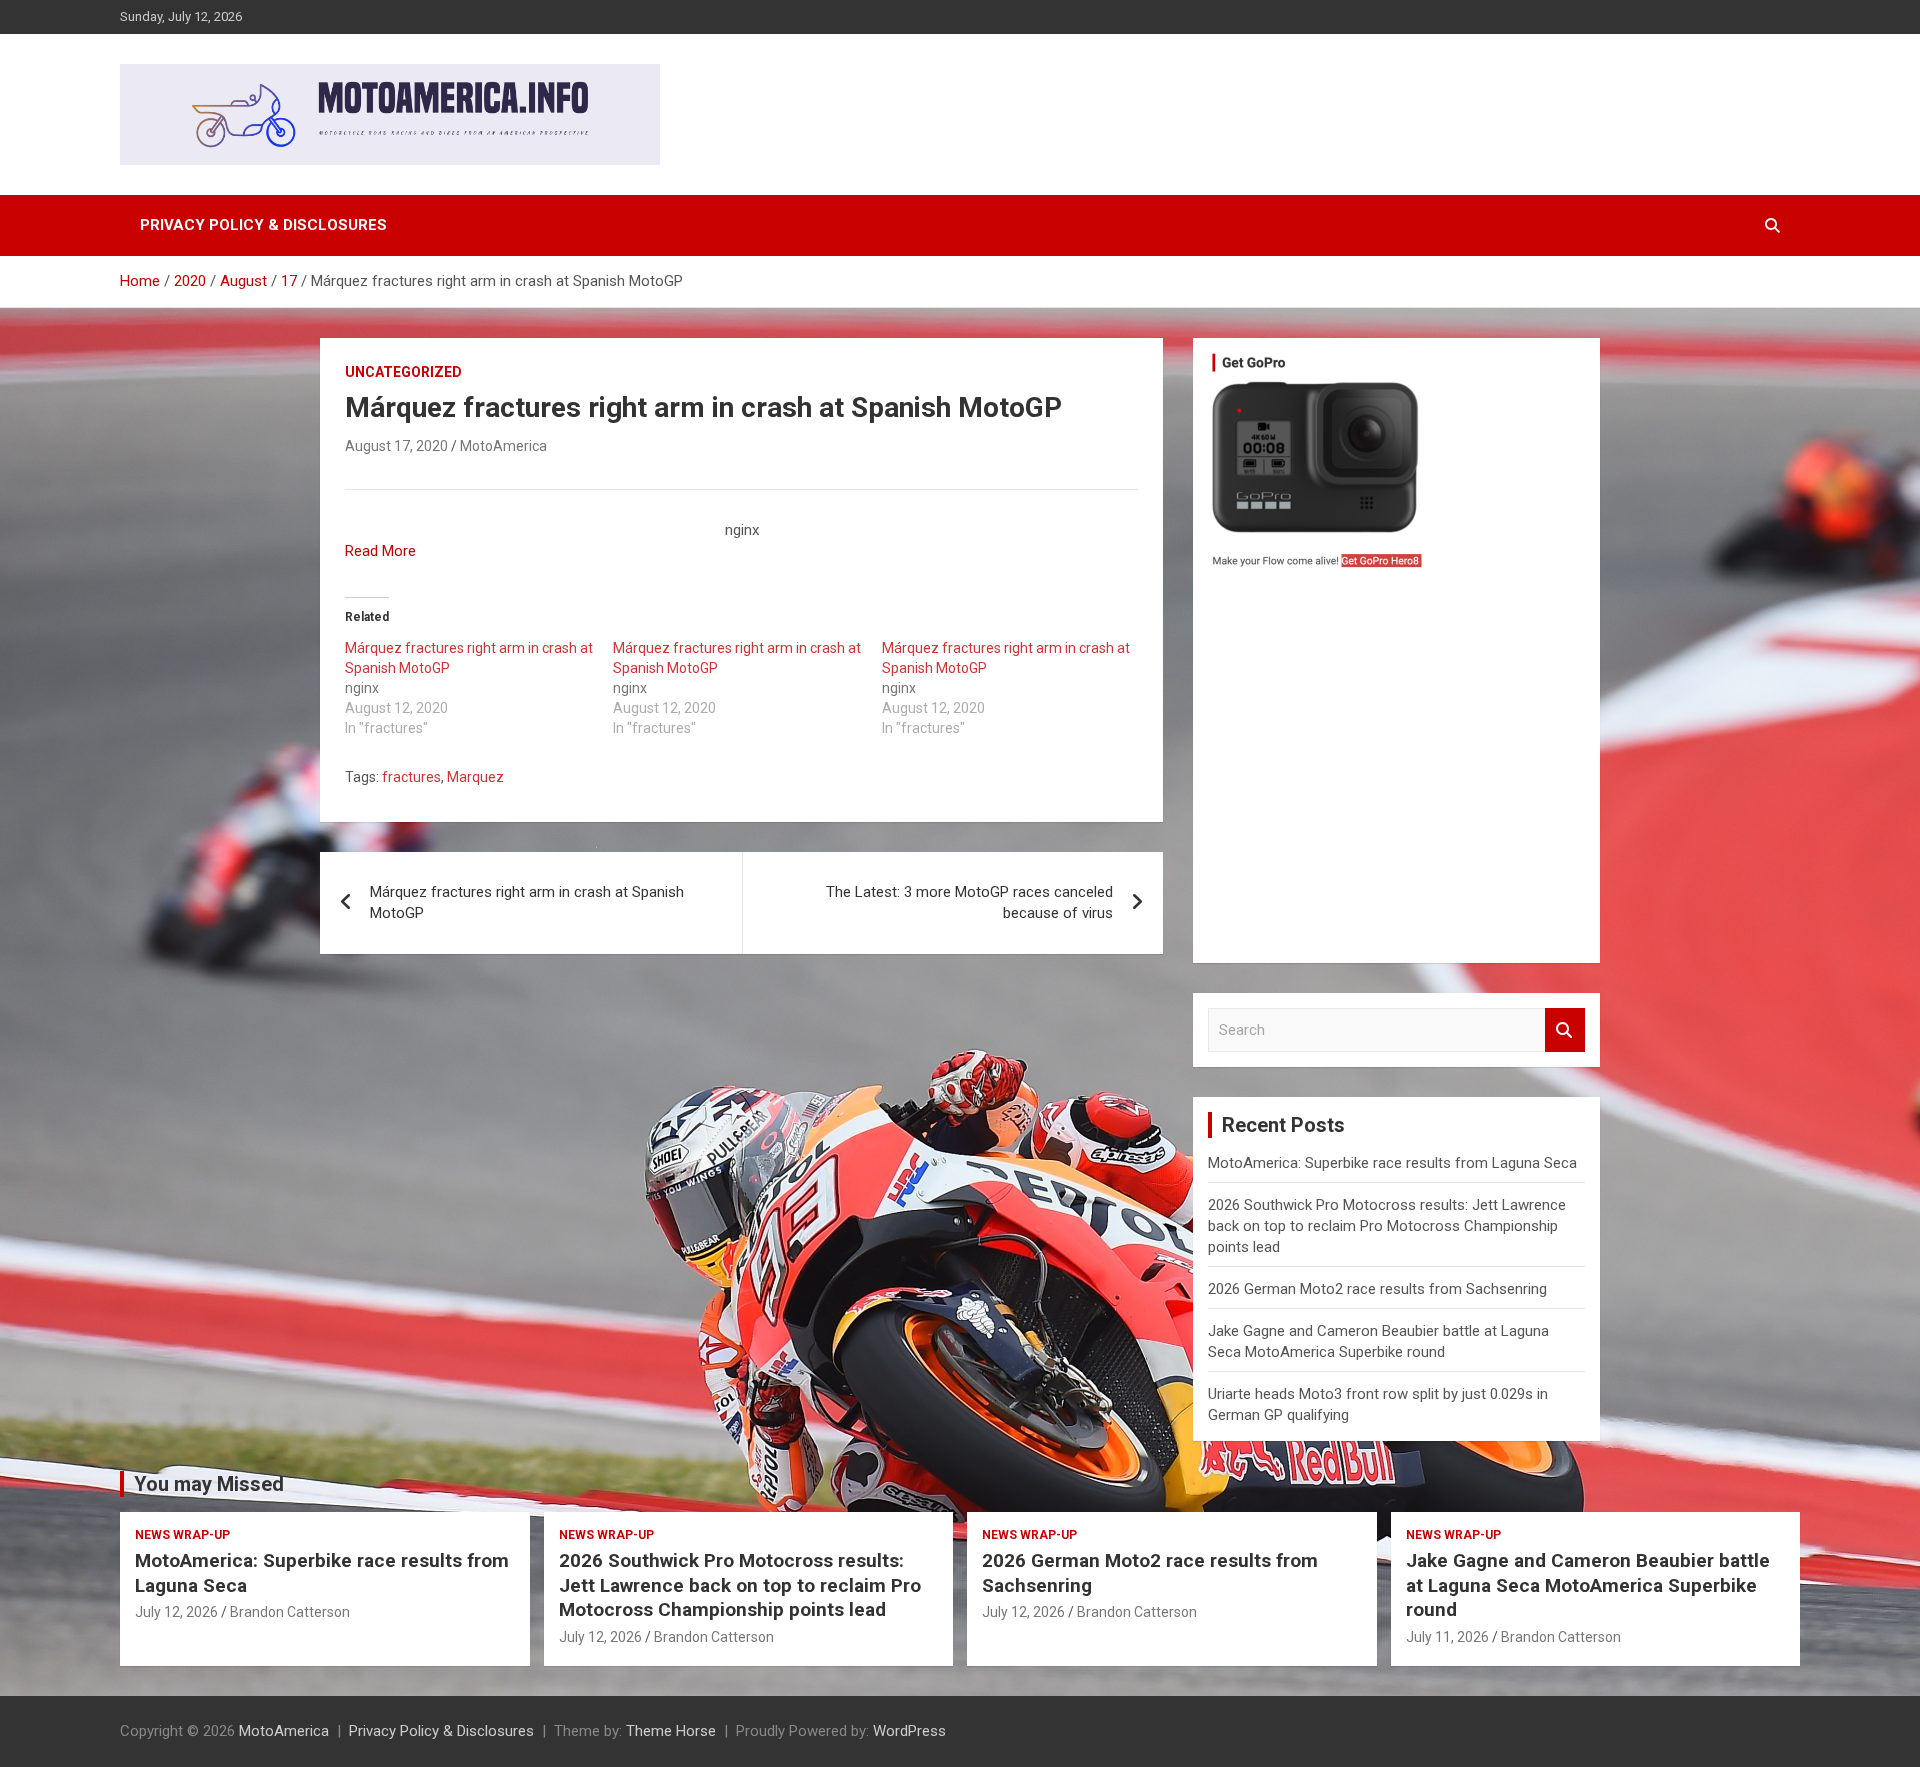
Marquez (475, 777)
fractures (411, 777)
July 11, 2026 (1447, 1637)
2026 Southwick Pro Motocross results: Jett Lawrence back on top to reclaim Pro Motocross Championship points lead (1387, 1226)
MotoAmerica (503, 446)
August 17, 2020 (396, 446)
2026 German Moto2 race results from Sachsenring (1377, 1289)
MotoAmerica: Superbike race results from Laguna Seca (1392, 1163)
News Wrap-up (182, 1535)
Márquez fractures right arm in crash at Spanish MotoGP (527, 902)
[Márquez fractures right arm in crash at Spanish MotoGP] (479, 688)
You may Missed (209, 1484)
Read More (380, 551)
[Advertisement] (1396, 771)
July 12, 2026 (176, 1612)
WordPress (909, 1731)
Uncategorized (403, 372)
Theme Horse (671, 1731)
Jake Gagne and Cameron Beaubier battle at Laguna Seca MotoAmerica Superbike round (1588, 1585)
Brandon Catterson (290, 1612)
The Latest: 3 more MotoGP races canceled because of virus (969, 902)
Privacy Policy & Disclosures (263, 225)
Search (1565, 1030)
